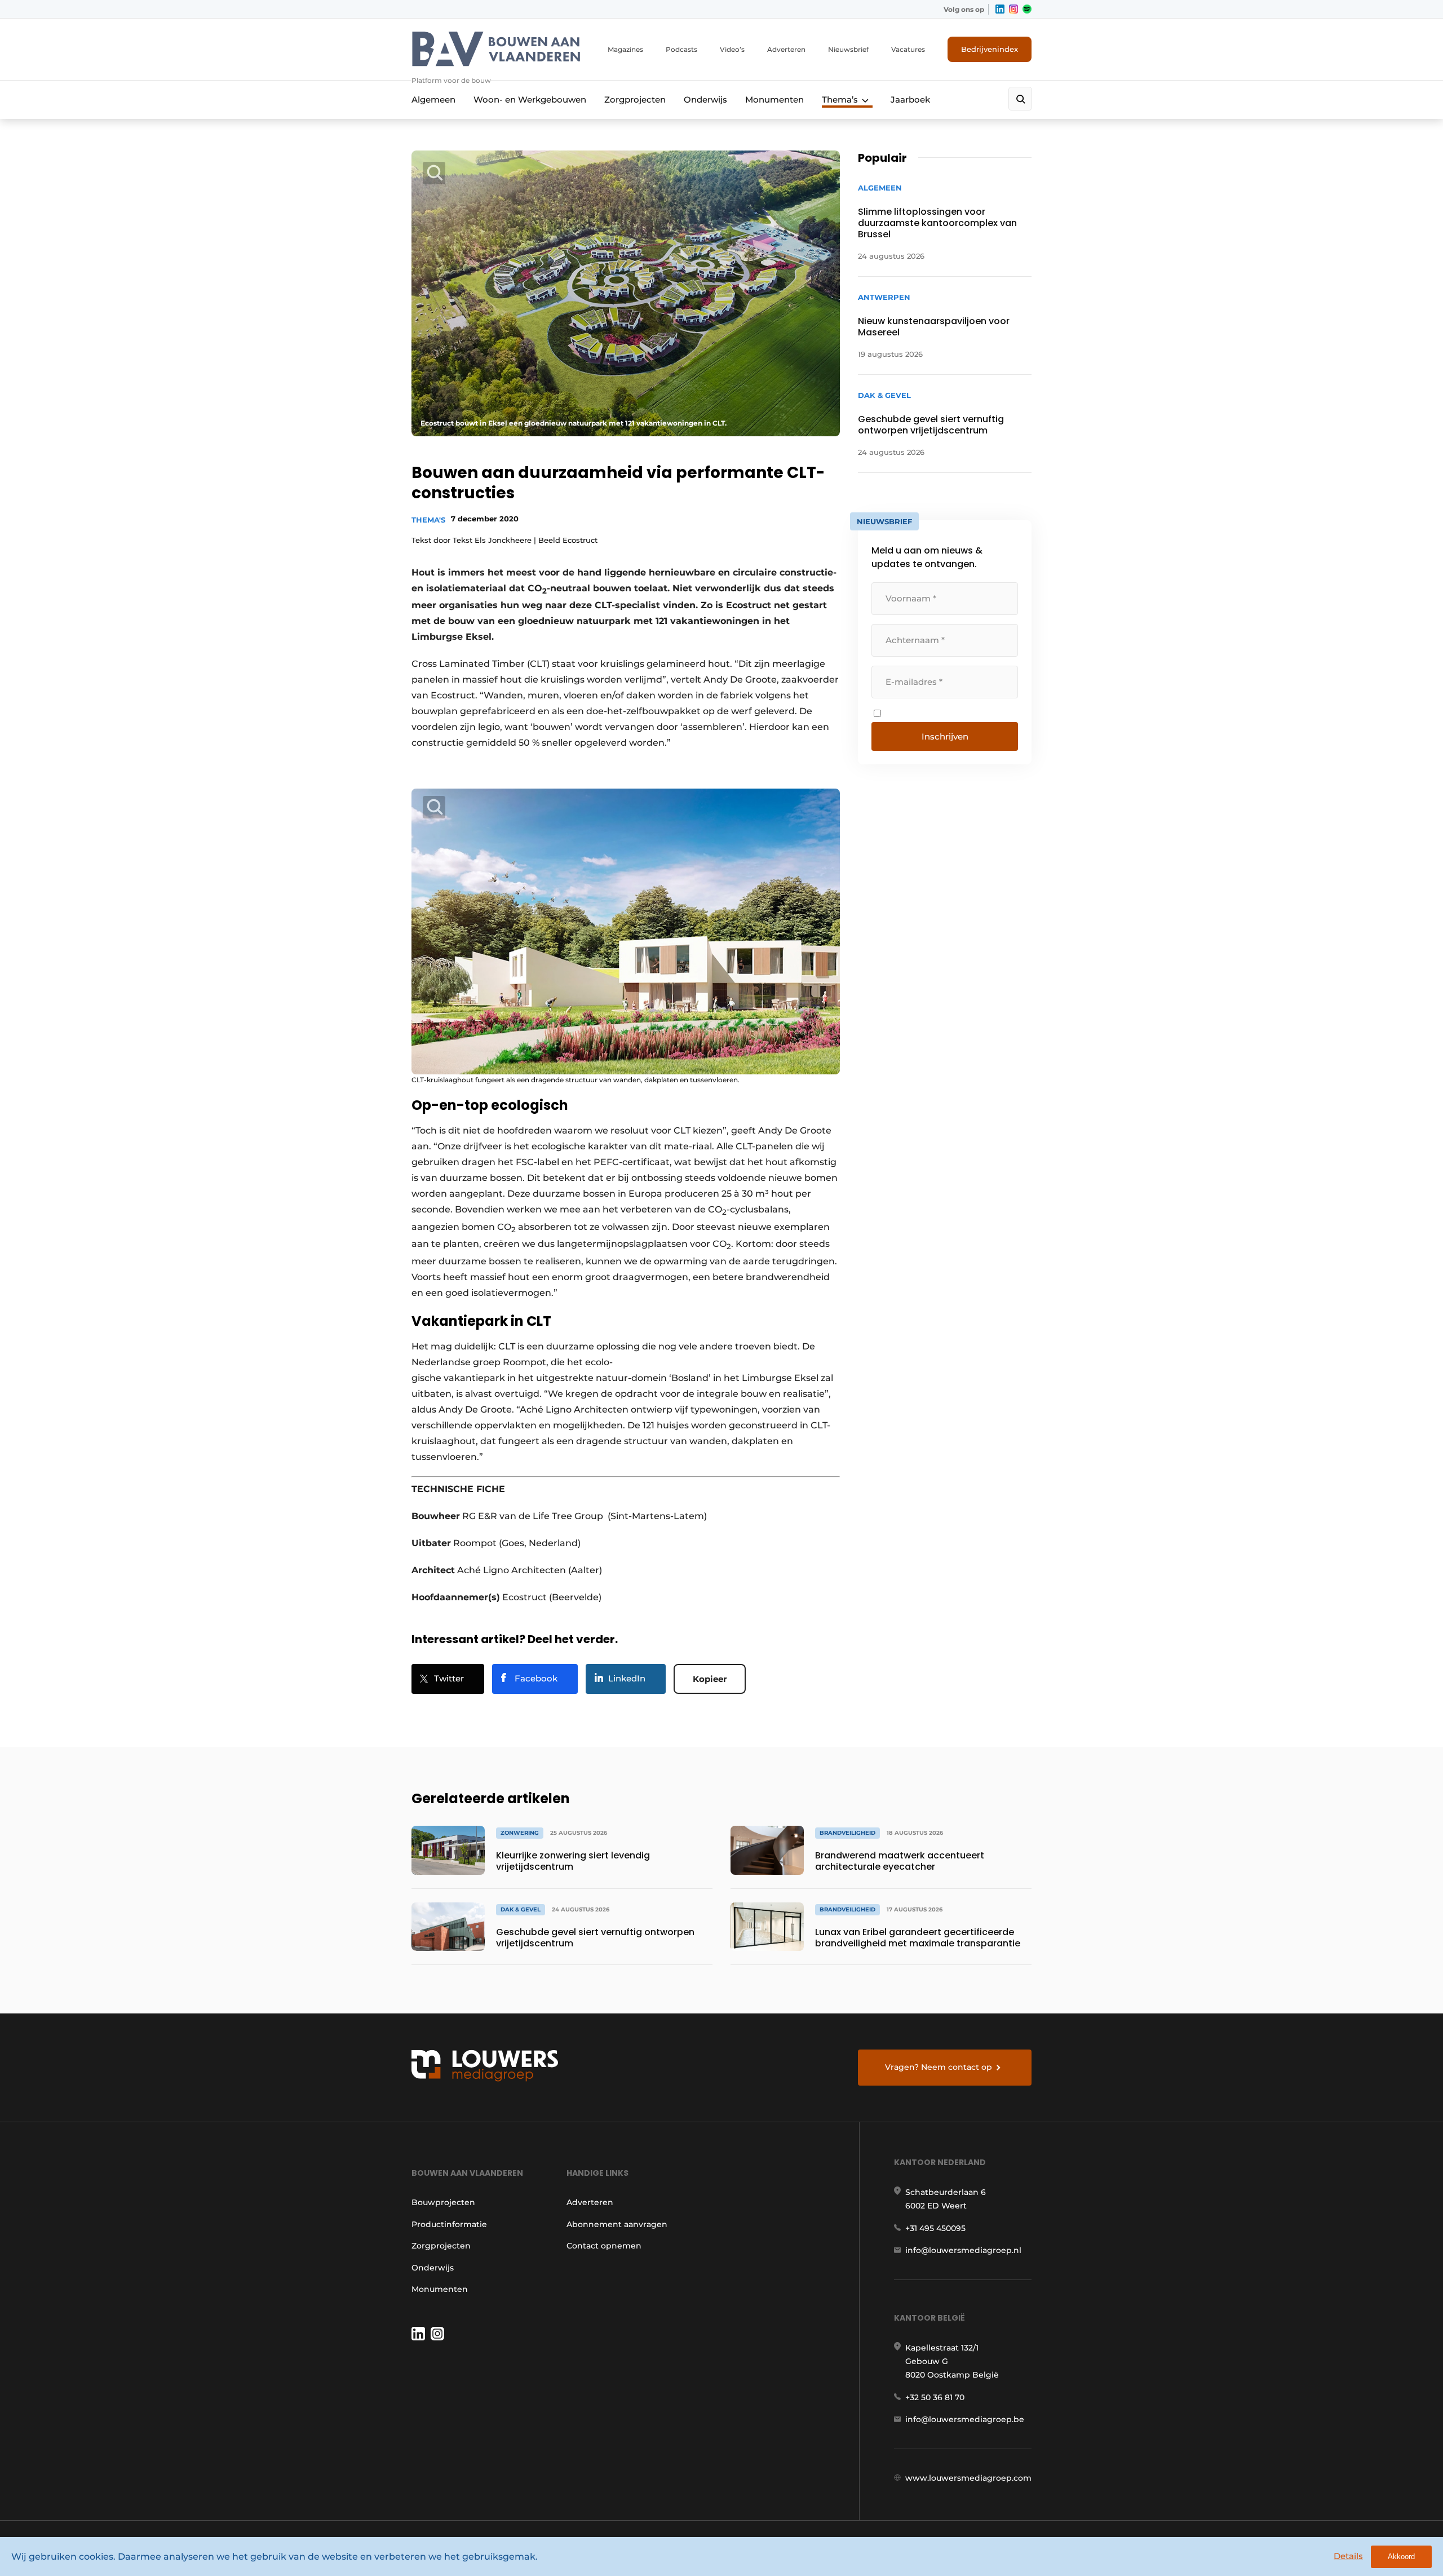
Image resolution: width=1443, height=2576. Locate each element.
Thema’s (840, 99)
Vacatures (908, 49)
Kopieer (710, 1679)
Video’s (732, 49)
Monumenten (774, 99)
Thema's (428, 520)
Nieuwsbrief (848, 49)
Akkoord (1401, 2557)
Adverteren (786, 49)
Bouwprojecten (443, 2202)
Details (1348, 2556)
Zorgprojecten (635, 99)
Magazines (625, 49)
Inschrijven (945, 736)
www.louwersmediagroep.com (968, 2478)
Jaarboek (910, 99)
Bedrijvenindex (990, 49)
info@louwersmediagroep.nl (963, 2250)
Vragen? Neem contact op (939, 2067)
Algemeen (433, 99)
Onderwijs (705, 99)
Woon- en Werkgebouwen (530, 99)
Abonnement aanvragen (617, 2224)
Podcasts (681, 49)
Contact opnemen (604, 2246)
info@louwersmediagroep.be (965, 2419)
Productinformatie (449, 2224)
